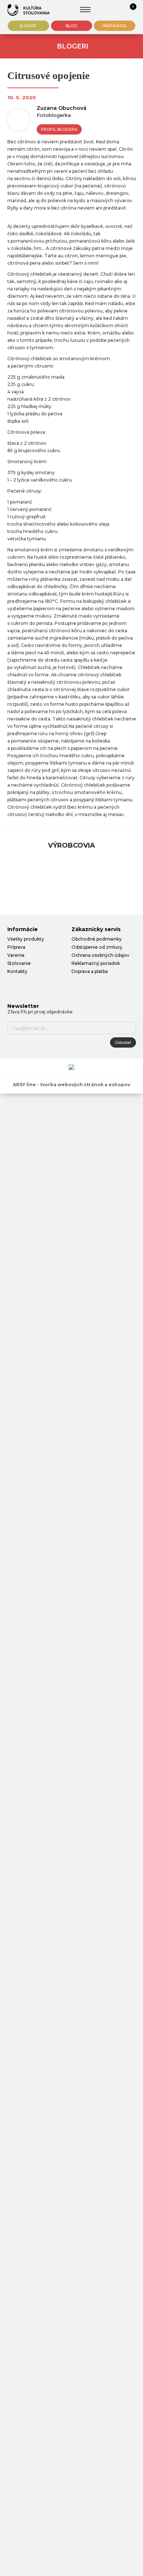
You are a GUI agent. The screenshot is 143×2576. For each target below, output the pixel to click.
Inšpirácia (115, 26)
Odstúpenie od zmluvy (97, 947)
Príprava (16, 947)
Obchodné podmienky (97, 939)
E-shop (28, 26)
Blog (71, 26)
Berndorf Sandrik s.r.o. (29, 10)
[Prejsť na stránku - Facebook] (13, 986)
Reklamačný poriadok (96, 963)
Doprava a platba (90, 971)
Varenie (16, 955)
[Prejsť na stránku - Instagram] (26, 986)
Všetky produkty (26, 939)
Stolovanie (19, 963)
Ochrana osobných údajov (100, 955)
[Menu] (85, 10)
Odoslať (123, 1042)
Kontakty (17, 971)
